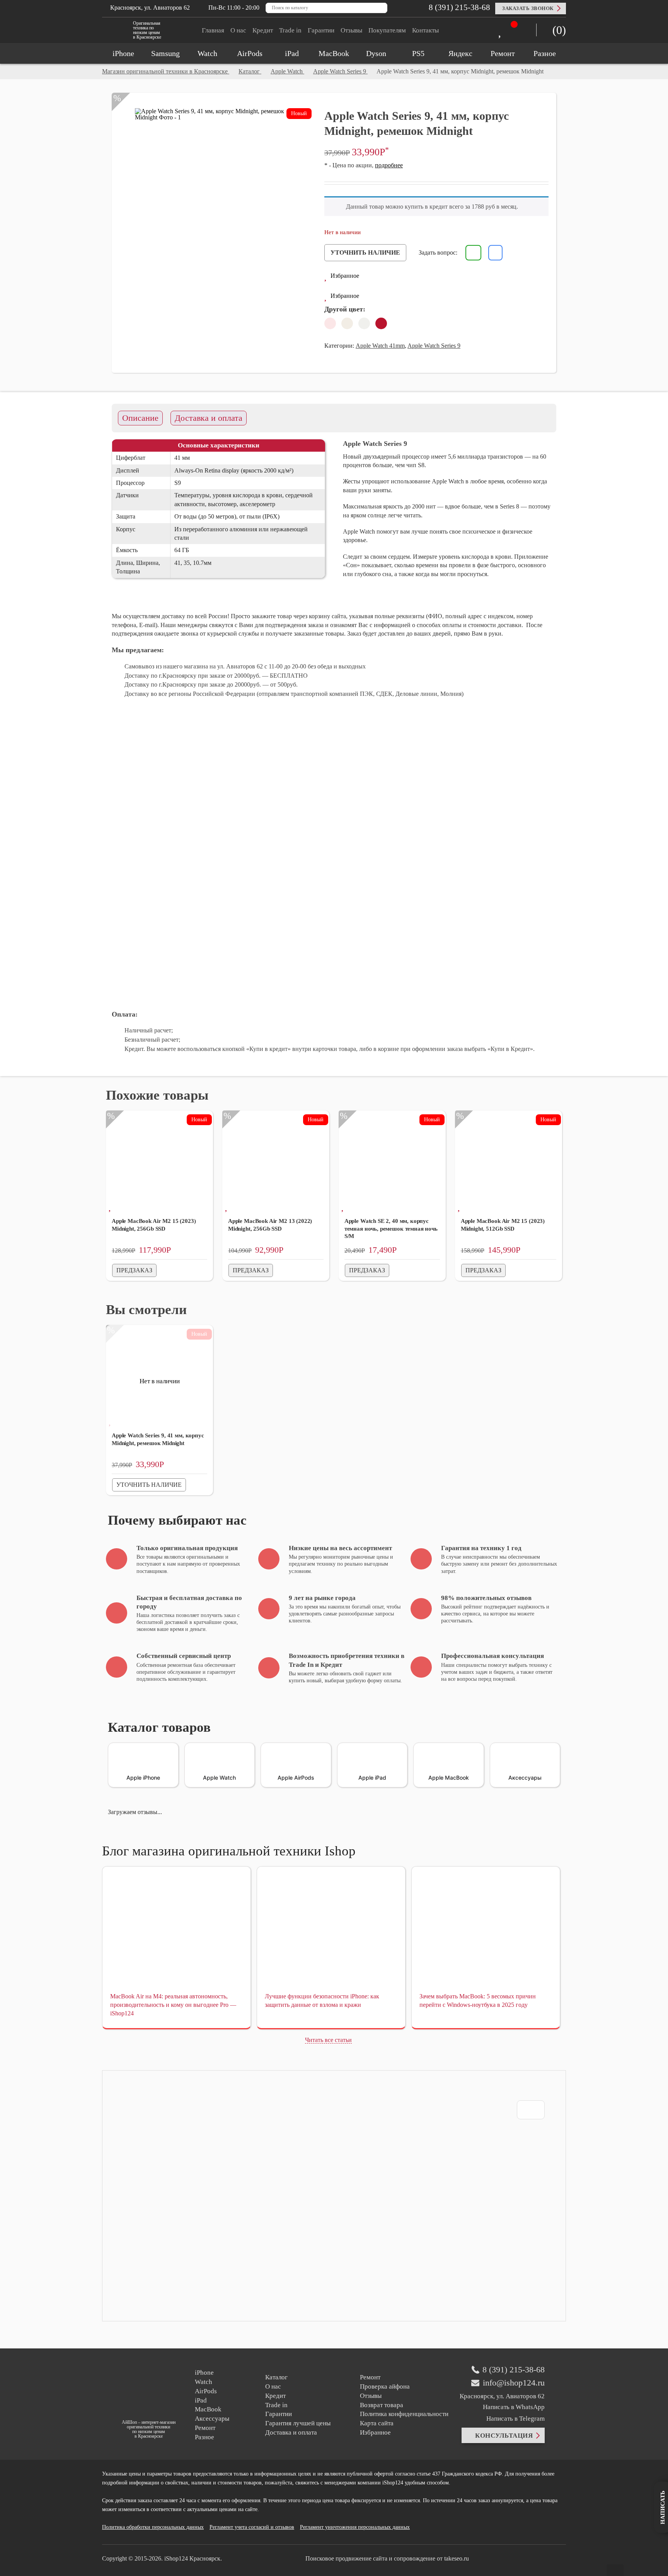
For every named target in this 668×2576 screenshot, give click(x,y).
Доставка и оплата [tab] (209, 418)
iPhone (204, 2373)
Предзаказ (134, 1270)
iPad (201, 2400)
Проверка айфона (385, 2386)
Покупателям (387, 30)
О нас (238, 30)
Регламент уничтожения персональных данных (355, 2527)
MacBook (208, 2409)
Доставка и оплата (291, 2432)
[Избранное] (502, 31)
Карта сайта (377, 2423)
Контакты (425, 30)
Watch (204, 2382)
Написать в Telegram (515, 2419)
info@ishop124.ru (514, 2383)
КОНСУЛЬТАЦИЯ (504, 2436)
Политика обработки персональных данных (153, 2527)
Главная (213, 30)
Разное (204, 2437)
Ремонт (205, 2428)
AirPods (206, 2391)
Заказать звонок (528, 8)
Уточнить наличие (365, 252)
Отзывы (351, 30)
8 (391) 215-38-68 (458, 7)
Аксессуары (212, 2419)
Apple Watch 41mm (380, 346)
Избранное (375, 2432)
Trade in (290, 30)
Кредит (263, 30)
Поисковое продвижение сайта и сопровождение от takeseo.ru (387, 2558)
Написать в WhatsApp (514, 2407)
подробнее (389, 165)
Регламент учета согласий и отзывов (252, 2527)
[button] (342, 276)
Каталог (276, 2377)
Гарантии (321, 30)
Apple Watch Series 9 (434, 346)
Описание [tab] (140, 418)
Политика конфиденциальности (404, 2414)
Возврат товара (382, 2405)
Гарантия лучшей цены (298, 2423)
